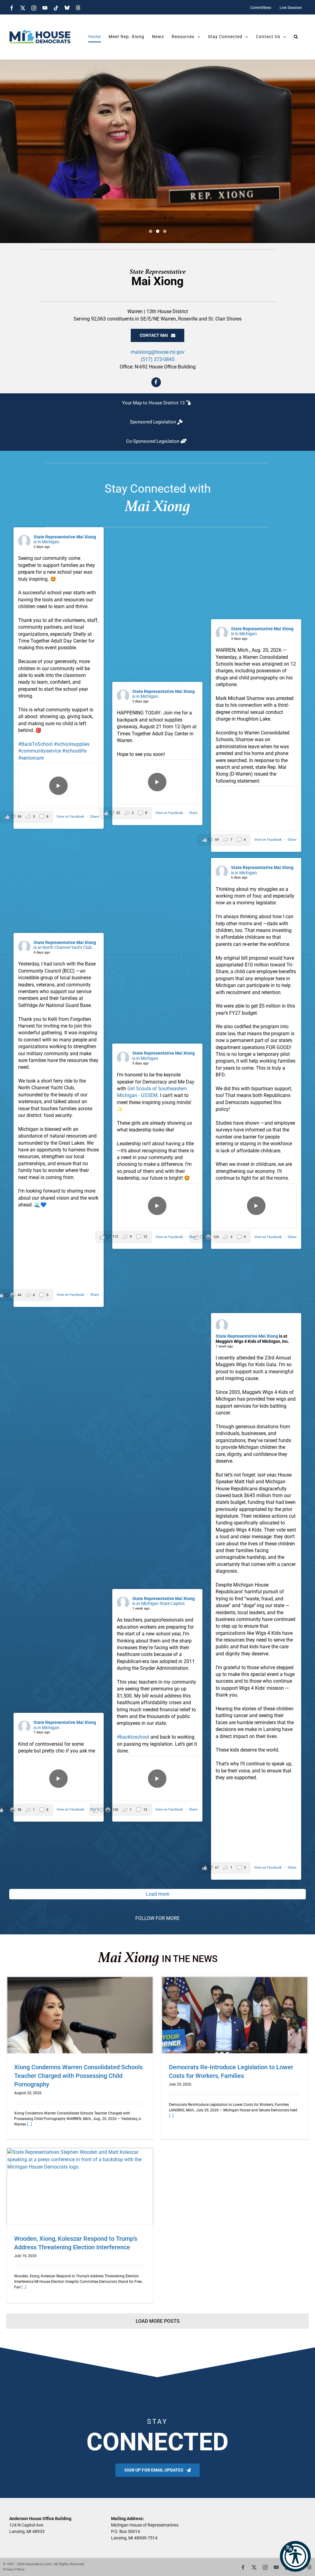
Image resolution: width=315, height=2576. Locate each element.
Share (95, 817)
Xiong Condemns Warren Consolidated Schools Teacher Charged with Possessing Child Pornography (78, 2076)
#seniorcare (31, 758)
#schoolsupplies (72, 744)
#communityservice (40, 751)
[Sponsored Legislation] (157, 422)
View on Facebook (71, 817)
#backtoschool (133, 1737)
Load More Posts (158, 2321)
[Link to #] (156, 382)
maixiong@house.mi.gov (158, 352)
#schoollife (74, 751)
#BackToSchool (35, 744)
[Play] (58, 786)
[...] (29, 2124)
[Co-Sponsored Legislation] (157, 441)
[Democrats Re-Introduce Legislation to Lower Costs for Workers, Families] (235, 2015)
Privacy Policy (14, 2569)
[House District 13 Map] (157, 403)
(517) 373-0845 (158, 359)
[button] (295, 2556)
